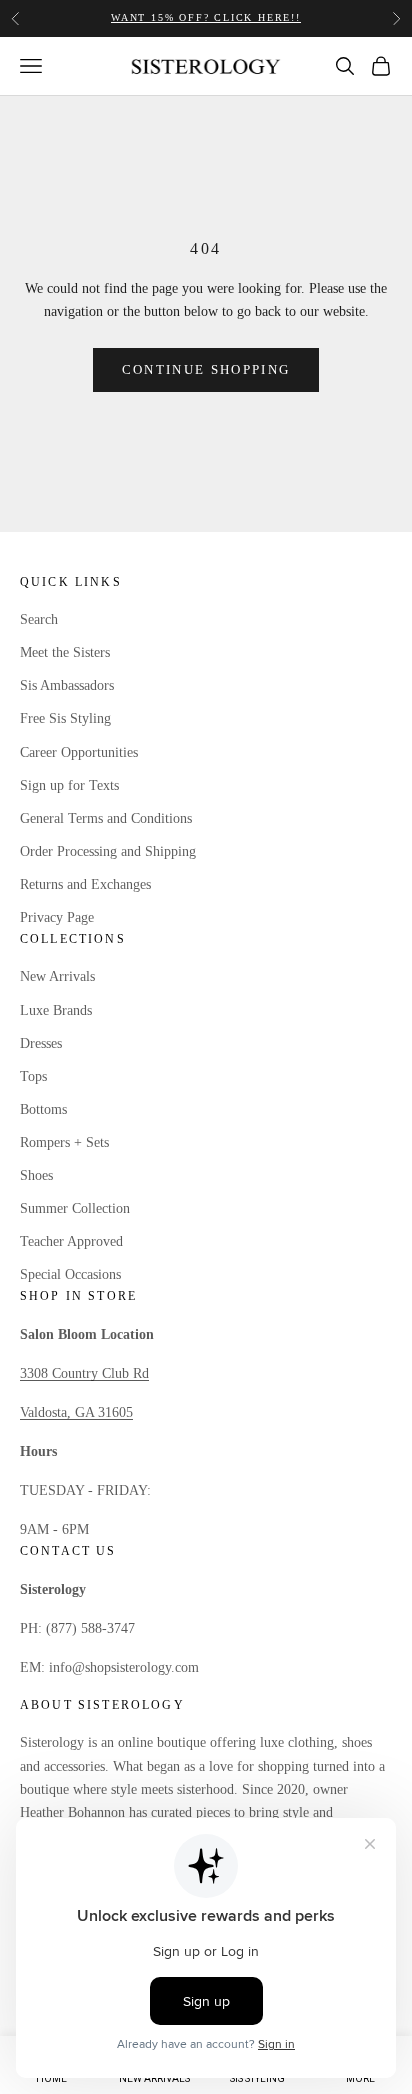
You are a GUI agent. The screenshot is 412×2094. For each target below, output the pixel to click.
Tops (33, 1076)
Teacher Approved (71, 1241)
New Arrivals (57, 976)
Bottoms (43, 1109)
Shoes (36, 1175)
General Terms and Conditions (106, 818)
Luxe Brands (56, 1010)
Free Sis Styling (65, 718)
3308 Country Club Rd (84, 1373)
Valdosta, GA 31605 (76, 1412)
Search (39, 619)
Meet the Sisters (65, 652)
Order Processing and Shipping (108, 851)
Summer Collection (75, 1208)
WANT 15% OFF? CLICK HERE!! (206, 15)
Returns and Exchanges (85, 884)
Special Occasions (70, 1274)
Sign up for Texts (69, 785)
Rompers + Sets (64, 1142)
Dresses (41, 1043)
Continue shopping (206, 369)
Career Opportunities (79, 752)
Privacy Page (57, 917)
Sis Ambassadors (67, 685)
